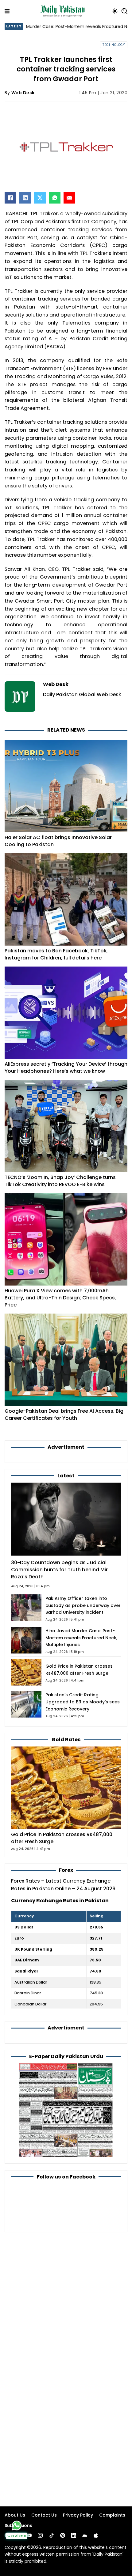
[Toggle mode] (115, 11)
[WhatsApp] (55, 198)
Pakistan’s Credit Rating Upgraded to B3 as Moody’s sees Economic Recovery (83, 1702)
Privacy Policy (78, 2515)
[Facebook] (10, 198)
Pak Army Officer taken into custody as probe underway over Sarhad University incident (83, 1605)
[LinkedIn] (25, 198)
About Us (15, 2515)
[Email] (69, 198)
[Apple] (96, 2535)
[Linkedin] (74, 2535)
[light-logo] (64, 11)
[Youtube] (29, 2535)
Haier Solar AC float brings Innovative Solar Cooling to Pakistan (58, 841)
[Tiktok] (52, 2535)
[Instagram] (40, 2535)
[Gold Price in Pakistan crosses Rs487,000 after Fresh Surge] (66, 1788)
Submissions (18, 2526)
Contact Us (44, 2515)
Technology (114, 45)
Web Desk (23, 93)
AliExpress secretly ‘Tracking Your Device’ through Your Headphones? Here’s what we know (66, 1068)
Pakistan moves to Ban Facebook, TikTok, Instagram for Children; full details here (56, 954)
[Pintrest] (63, 2535)
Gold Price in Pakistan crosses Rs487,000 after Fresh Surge (62, 1838)
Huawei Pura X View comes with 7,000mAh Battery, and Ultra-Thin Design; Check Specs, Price (60, 1298)
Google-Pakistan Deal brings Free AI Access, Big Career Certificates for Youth (64, 1415)
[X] (40, 198)
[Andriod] (85, 2535)
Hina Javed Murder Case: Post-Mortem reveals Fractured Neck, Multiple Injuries (81, 1638)
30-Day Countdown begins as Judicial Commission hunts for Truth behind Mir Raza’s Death (59, 1570)
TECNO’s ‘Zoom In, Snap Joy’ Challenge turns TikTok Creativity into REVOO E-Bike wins (60, 1181)
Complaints (112, 2515)
